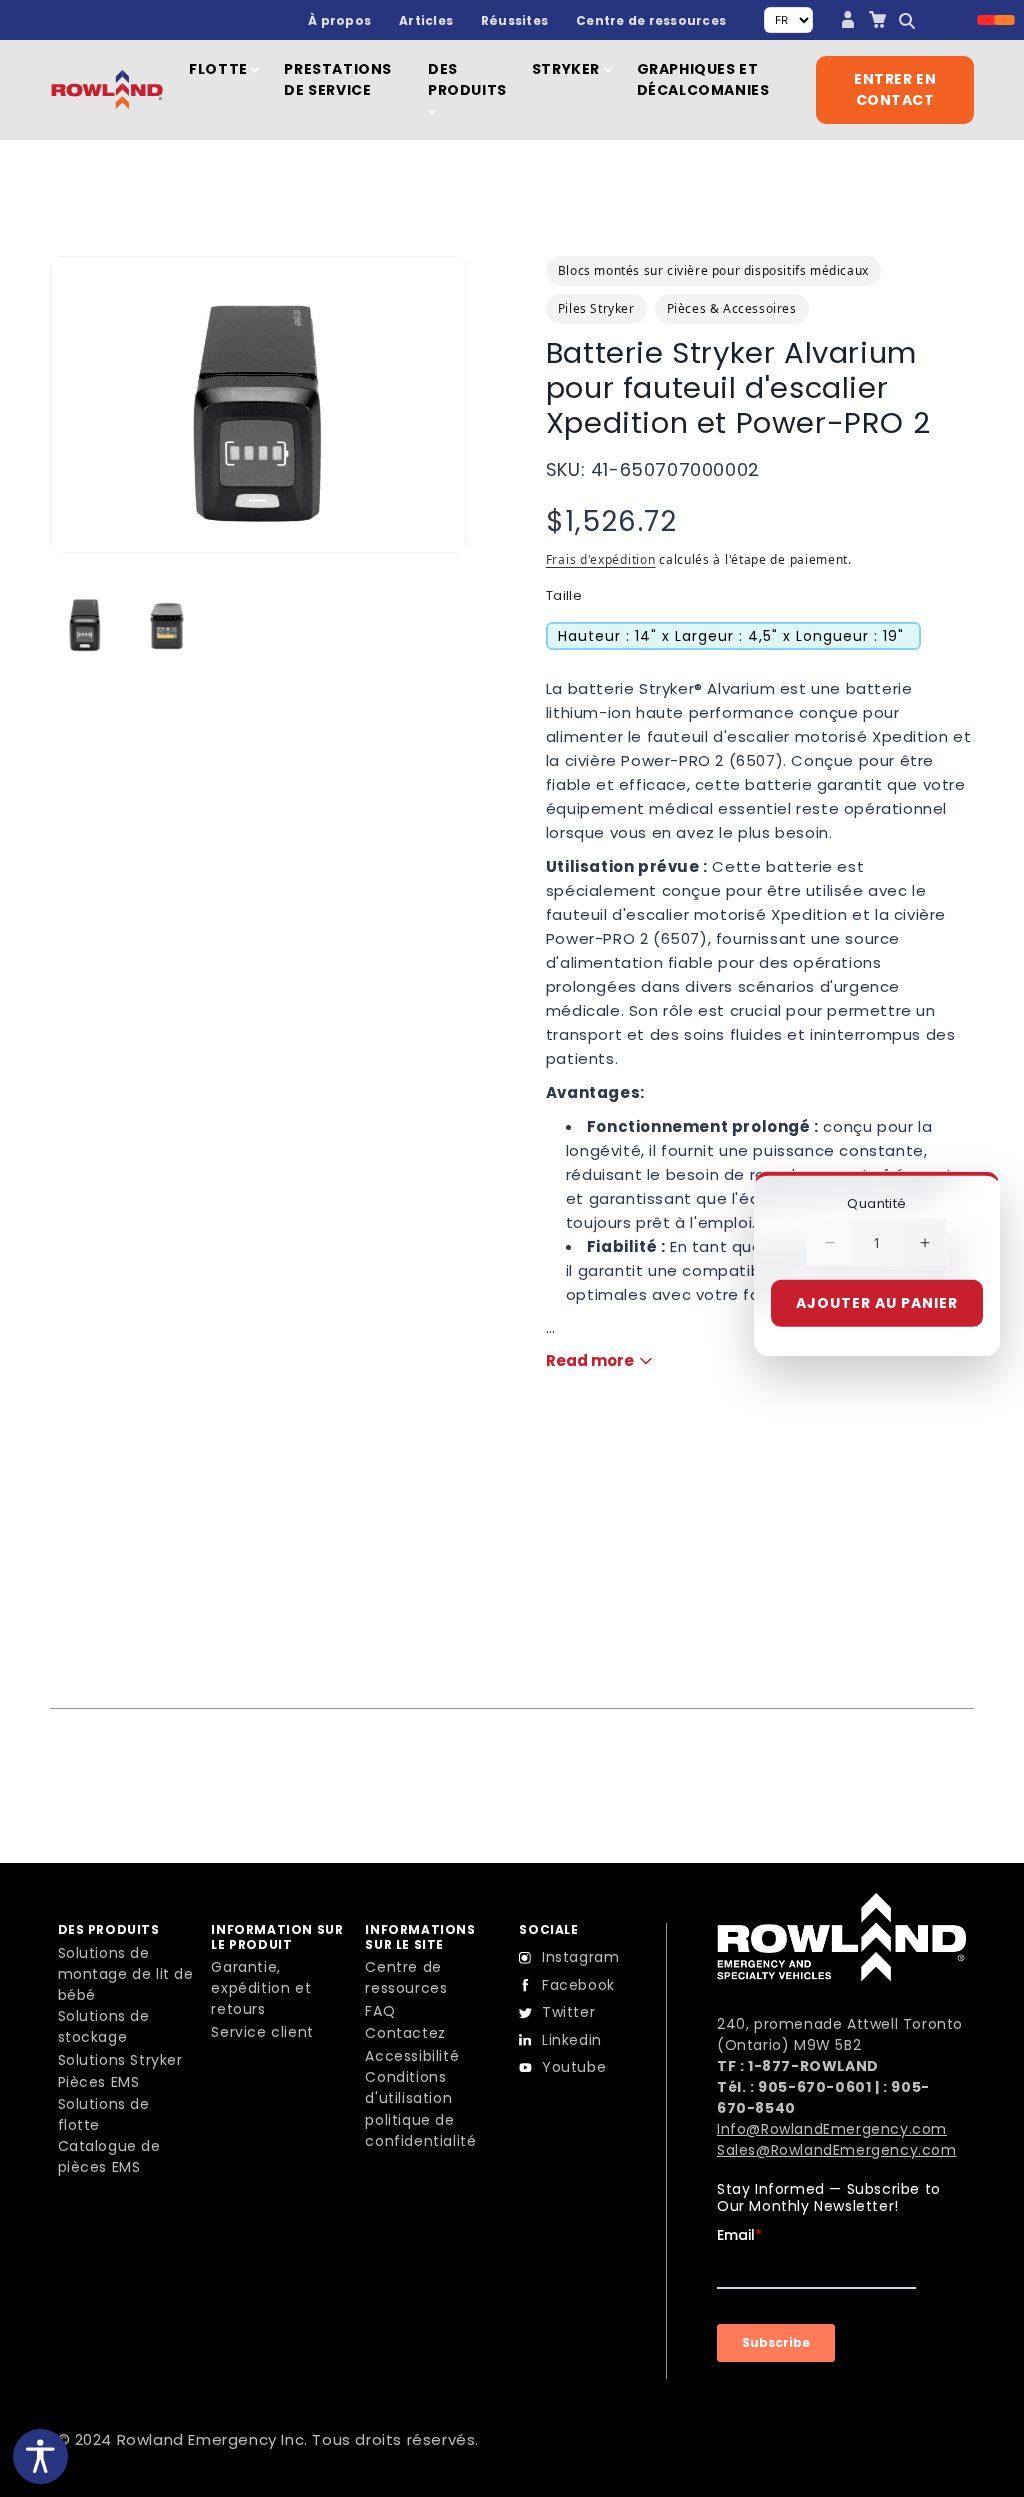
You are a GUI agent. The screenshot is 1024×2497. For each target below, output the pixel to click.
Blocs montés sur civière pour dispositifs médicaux (713, 270)
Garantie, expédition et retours (261, 1988)
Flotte (220, 69)
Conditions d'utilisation (408, 2087)
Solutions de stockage (104, 2026)
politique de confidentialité (420, 2130)
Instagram (580, 1957)
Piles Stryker (596, 308)
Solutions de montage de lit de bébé (126, 1974)
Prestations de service (338, 79)
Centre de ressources (651, 20)
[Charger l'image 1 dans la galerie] (85, 623)
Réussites (514, 20)
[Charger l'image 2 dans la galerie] (167, 623)
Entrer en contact (895, 89)
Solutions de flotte (104, 2114)
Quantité (876, 1202)
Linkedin (572, 2040)
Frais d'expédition (601, 559)
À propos (339, 20)
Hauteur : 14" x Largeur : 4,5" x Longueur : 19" (731, 636)
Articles (426, 20)
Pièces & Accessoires (732, 308)
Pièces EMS (99, 2082)
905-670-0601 (814, 2087)
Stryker (568, 69)
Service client (262, 2032)
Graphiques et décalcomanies (703, 79)
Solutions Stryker (120, 2060)
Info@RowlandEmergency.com (832, 2129)
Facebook (578, 1985)
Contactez (405, 2033)
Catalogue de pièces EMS (109, 2156)
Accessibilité (412, 2056)
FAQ (380, 2011)
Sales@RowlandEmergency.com (837, 2150)
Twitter (568, 2012)
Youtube (574, 2067)
